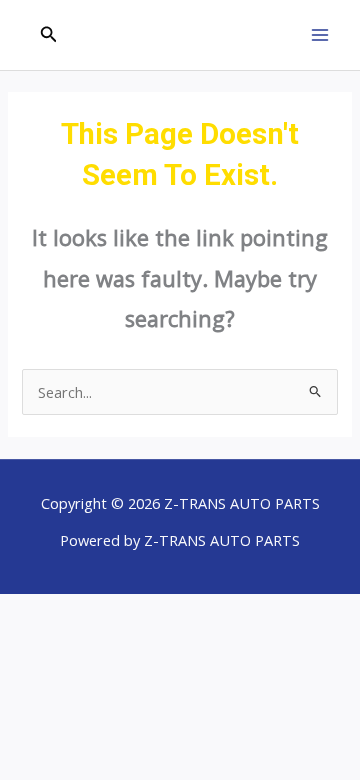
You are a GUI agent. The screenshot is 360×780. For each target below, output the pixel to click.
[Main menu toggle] (320, 35)
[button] (49, 35)
